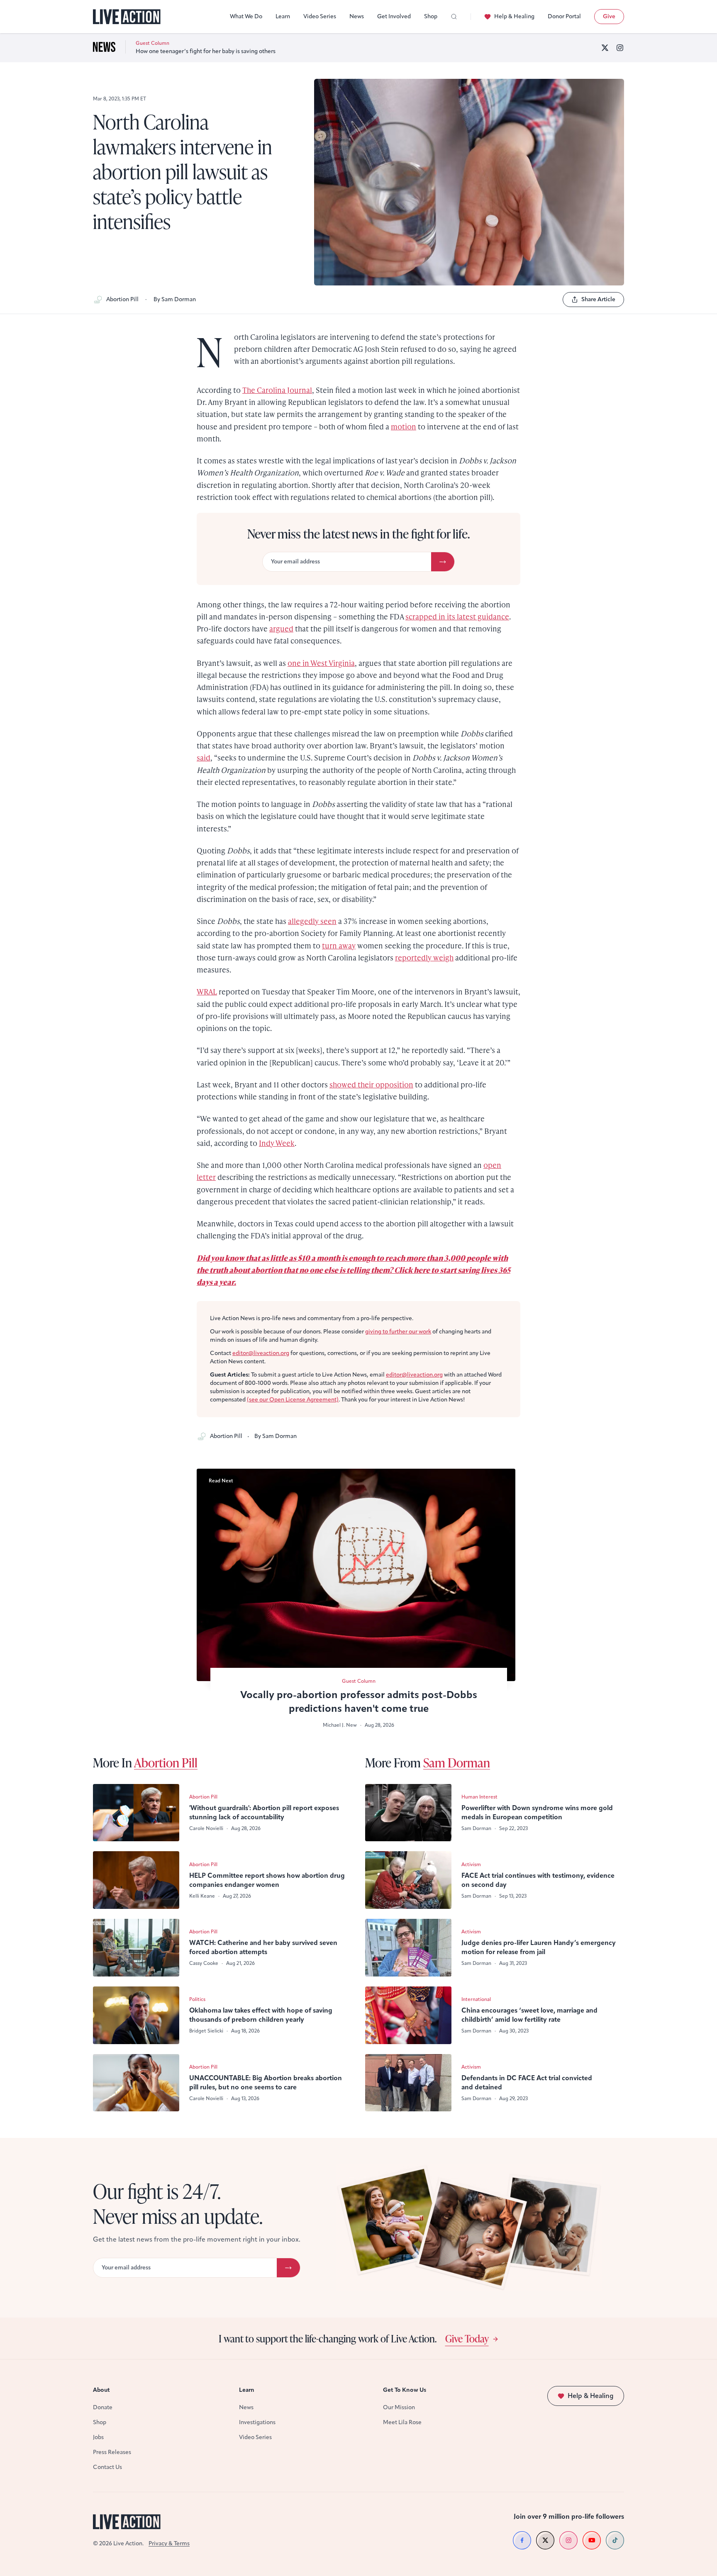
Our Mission (399, 2407)
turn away (339, 945)
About (101, 2390)
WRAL (207, 991)
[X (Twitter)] (605, 48)
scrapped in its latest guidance (457, 616)
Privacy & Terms (169, 2543)
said (204, 757)
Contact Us (107, 2467)
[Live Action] (127, 17)
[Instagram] (620, 48)
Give (609, 16)
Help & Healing (514, 16)
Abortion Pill (122, 299)
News (357, 16)
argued (281, 628)
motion (404, 426)
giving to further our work (398, 1332)
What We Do (246, 16)
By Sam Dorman (175, 299)
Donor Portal (564, 16)
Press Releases (112, 2452)
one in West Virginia (321, 663)
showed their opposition (371, 1084)
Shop (431, 16)
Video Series (320, 16)
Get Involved (394, 16)
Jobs (98, 2437)
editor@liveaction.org (261, 1353)
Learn (283, 16)
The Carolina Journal (277, 390)
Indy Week (277, 1143)
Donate (103, 2407)
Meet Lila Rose (402, 2422)
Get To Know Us (405, 2390)
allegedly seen (312, 921)
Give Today (467, 2338)
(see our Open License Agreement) (293, 1400)
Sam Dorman (457, 1762)
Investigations (257, 2422)
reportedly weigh (424, 957)
